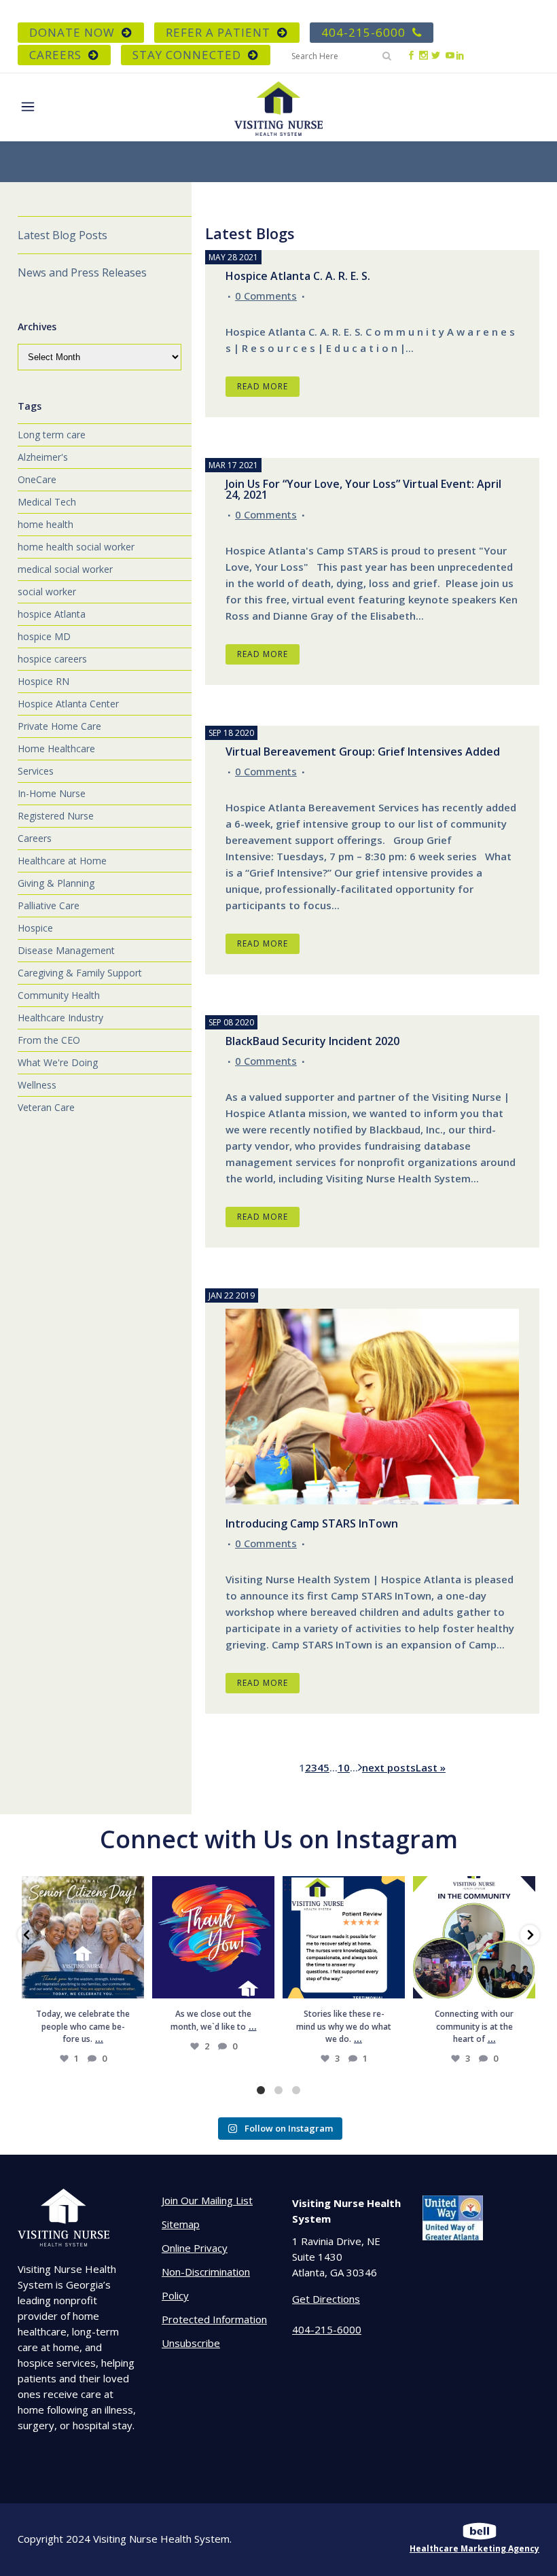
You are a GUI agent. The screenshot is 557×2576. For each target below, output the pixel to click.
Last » (431, 1767)
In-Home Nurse (52, 793)
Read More (263, 386)
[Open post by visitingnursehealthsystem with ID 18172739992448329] (83, 1937)
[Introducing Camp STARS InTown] (372, 1407)
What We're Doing (58, 1062)
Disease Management (66, 950)
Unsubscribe (191, 2343)
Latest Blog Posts (62, 235)
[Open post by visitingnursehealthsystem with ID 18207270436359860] (213, 1937)
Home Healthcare (56, 748)
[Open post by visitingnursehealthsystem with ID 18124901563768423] (474, 1937)
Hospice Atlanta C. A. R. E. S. (298, 276)
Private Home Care (59, 726)
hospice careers (52, 659)
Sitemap (181, 2224)
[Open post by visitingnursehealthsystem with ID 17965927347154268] (344, 1937)
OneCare (37, 479)
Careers (35, 838)
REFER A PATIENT (218, 32)
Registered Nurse (56, 816)
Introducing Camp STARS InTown (312, 1523)
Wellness (37, 1085)
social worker (47, 592)
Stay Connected (187, 55)
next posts (389, 1767)
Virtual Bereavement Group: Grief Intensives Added (363, 752)
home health (46, 524)
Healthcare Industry (60, 1018)
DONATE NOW (72, 32)
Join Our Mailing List (207, 2200)
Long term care (52, 435)
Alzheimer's (43, 457)
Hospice (35, 928)
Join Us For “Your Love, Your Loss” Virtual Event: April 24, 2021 (363, 489)
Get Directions (326, 2299)
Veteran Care (46, 1107)
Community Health (59, 995)
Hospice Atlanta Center (68, 704)
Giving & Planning (56, 883)
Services (36, 771)
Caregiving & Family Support (80, 973)
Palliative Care (49, 905)
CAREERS (55, 55)
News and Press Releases (82, 272)
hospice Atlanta (52, 614)
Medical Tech (47, 502)
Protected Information (214, 2319)
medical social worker (65, 569)
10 (344, 1767)
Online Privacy (195, 2248)
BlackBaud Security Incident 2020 (312, 1041)
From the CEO (49, 1040)
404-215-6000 (363, 32)
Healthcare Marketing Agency (474, 2548)
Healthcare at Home (62, 861)
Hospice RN (43, 681)
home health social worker (76, 547)
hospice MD (44, 636)
